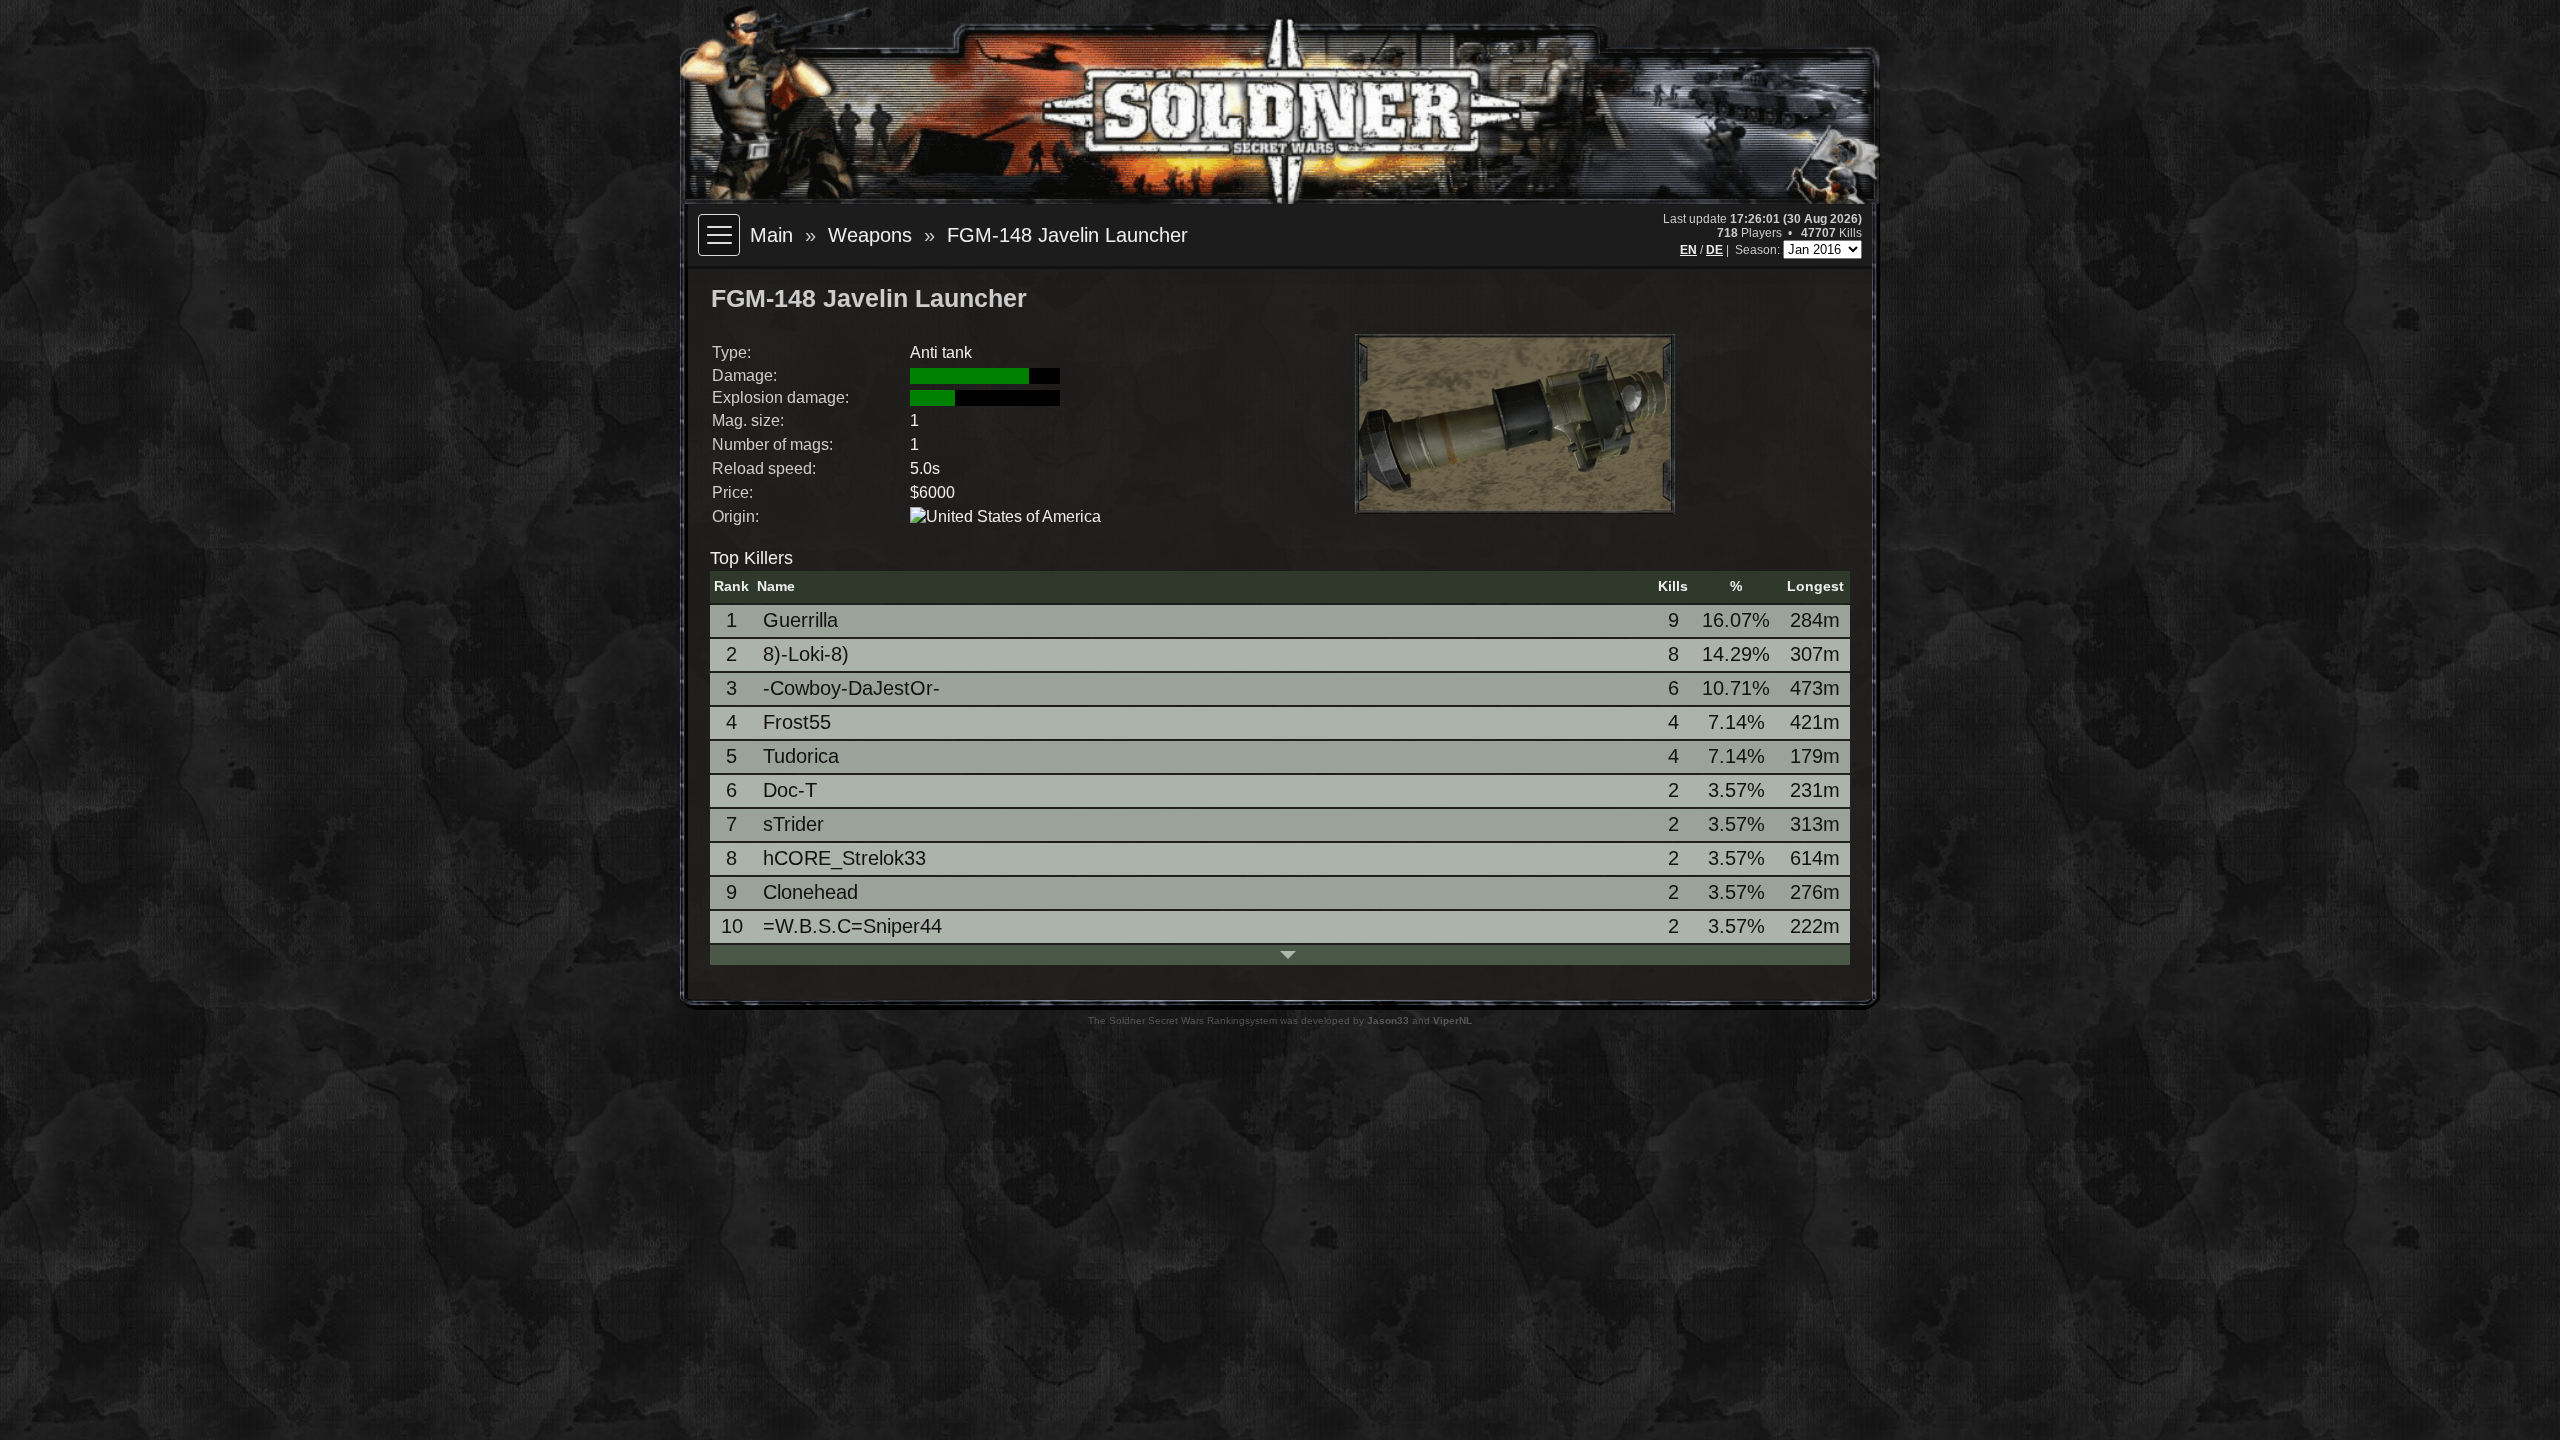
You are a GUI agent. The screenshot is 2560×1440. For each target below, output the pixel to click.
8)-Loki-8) (806, 654)
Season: (1759, 250)
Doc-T (790, 790)
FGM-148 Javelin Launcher (1067, 235)
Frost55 (797, 722)
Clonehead (810, 892)
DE (1714, 250)
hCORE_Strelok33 (844, 858)
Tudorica (801, 756)
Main (771, 235)
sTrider (793, 824)
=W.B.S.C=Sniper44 (852, 926)
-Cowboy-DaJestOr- (851, 688)
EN (1688, 250)
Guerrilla (800, 620)
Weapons (870, 235)
